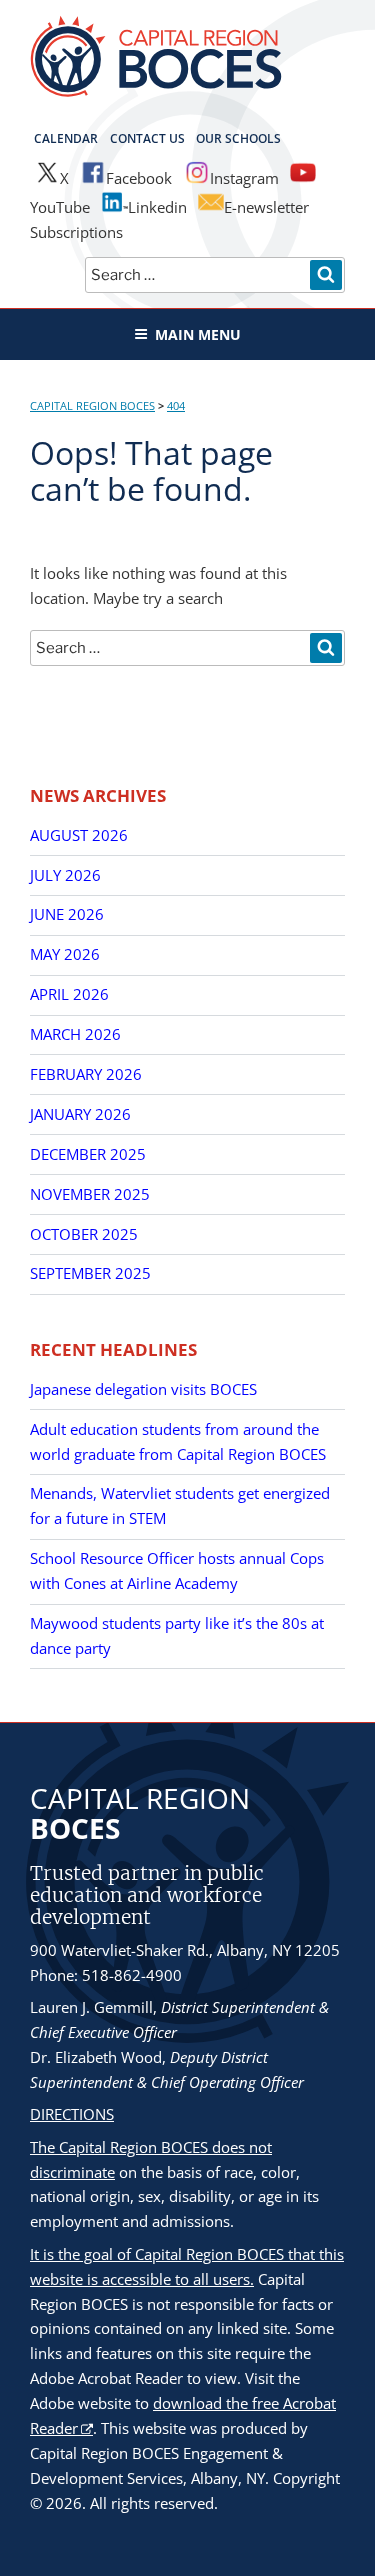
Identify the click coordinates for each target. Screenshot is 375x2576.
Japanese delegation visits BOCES (143, 1389)
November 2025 (90, 1194)
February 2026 (86, 1074)
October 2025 (84, 1234)
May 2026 (65, 954)
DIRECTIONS (72, 2114)
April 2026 (69, 994)
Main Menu (198, 334)
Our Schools (238, 138)
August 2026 (79, 835)
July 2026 (65, 875)
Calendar (66, 138)
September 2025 (90, 1273)
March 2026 (75, 1034)
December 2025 (88, 1154)
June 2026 (67, 914)
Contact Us (147, 138)
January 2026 (80, 1114)
